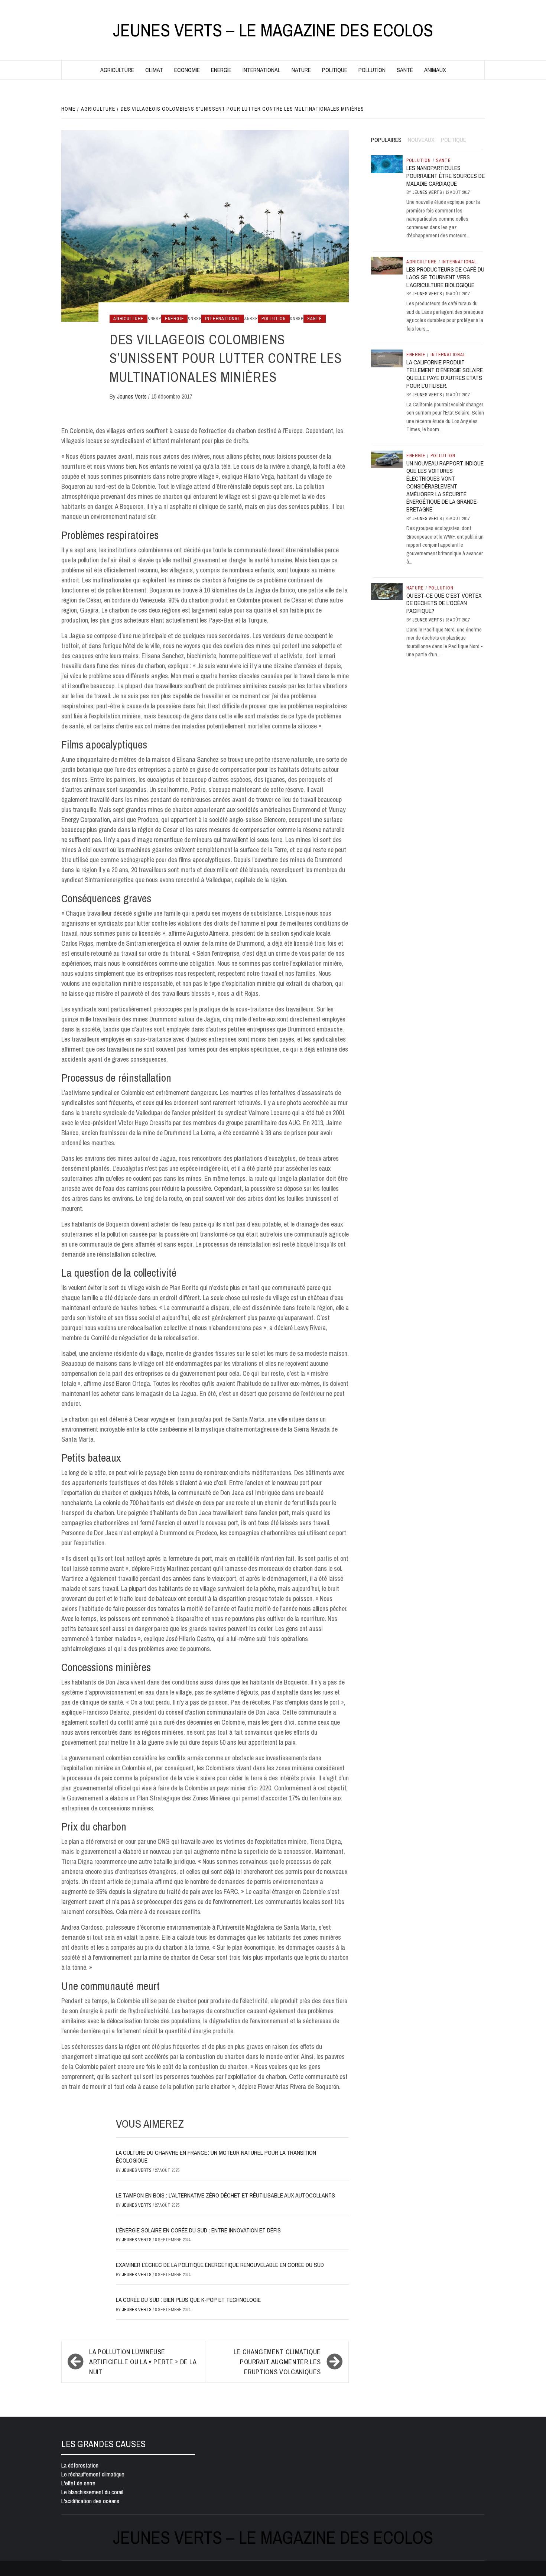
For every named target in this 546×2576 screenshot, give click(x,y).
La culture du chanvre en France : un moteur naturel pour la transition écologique (216, 2156)
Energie (221, 70)
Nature (301, 70)
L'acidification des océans (90, 2501)
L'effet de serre (78, 2483)
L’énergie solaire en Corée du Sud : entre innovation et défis (198, 2230)
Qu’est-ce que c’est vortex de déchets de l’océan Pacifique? (444, 603)
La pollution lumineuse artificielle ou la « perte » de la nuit (143, 2362)
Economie (187, 70)
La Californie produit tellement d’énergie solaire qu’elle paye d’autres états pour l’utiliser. (445, 374)
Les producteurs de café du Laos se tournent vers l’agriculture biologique (445, 277)
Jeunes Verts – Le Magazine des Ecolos (273, 30)
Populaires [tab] (386, 140)
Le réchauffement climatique (93, 2474)
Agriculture (117, 70)
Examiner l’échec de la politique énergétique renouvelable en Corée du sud (220, 2265)
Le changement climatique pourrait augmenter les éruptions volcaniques (277, 2362)
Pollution (372, 70)
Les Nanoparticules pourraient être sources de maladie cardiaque (446, 176)
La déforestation (80, 2465)
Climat (154, 70)
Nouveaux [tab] (421, 140)
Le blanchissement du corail (92, 2492)
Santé (405, 70)
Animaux (435, 70)
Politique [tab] (454, 140)
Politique (335, 70)
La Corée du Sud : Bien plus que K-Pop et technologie (188, 2300)
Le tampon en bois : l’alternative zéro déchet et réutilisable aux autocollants (225, 2195)
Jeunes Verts (133, 396)
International (261, 70)
